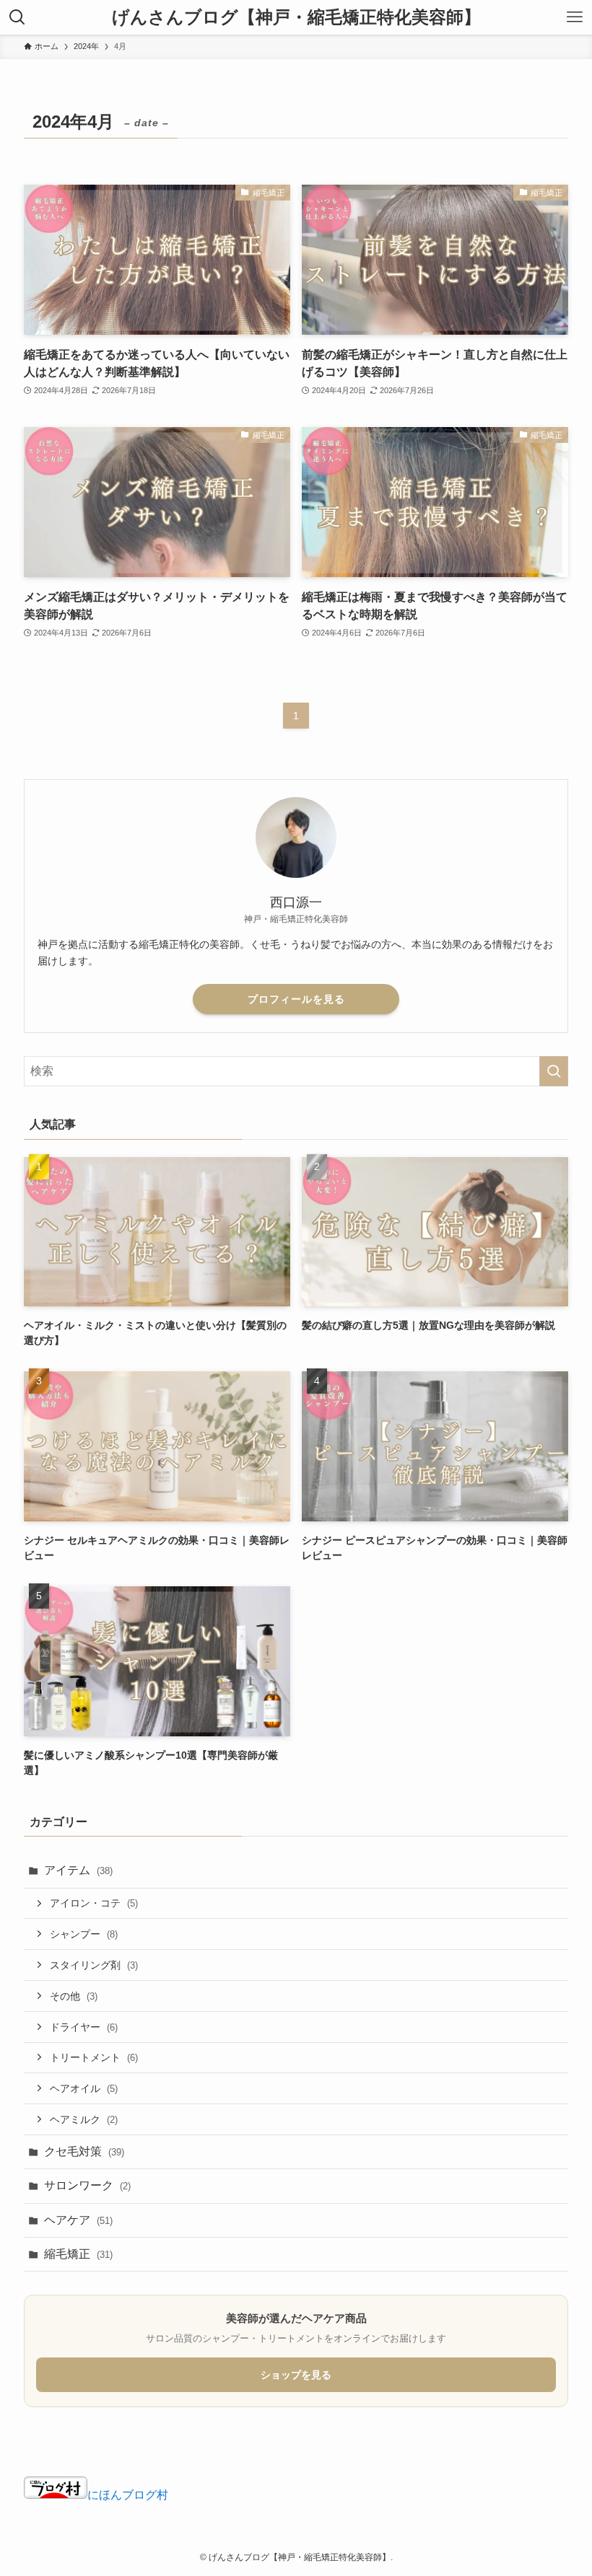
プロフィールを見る (296, 999)
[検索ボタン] (17, 17)
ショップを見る (296, 2375)
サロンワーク (87, 2185)
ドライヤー (84, 2027)
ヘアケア (78, 2220)
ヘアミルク (84, 2119)
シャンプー (84, 1934)
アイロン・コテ (94, 1903)
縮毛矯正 (78, 2254)
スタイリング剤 (94, 1965)
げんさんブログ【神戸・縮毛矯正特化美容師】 (296, 17)
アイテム (78, 1870)
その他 (74, 1996)
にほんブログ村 (128, 2495)
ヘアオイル (84, 2088)
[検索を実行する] (554, 1071)
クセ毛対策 (84, 2151)
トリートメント (94, 2057)
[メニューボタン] (575, 17)
